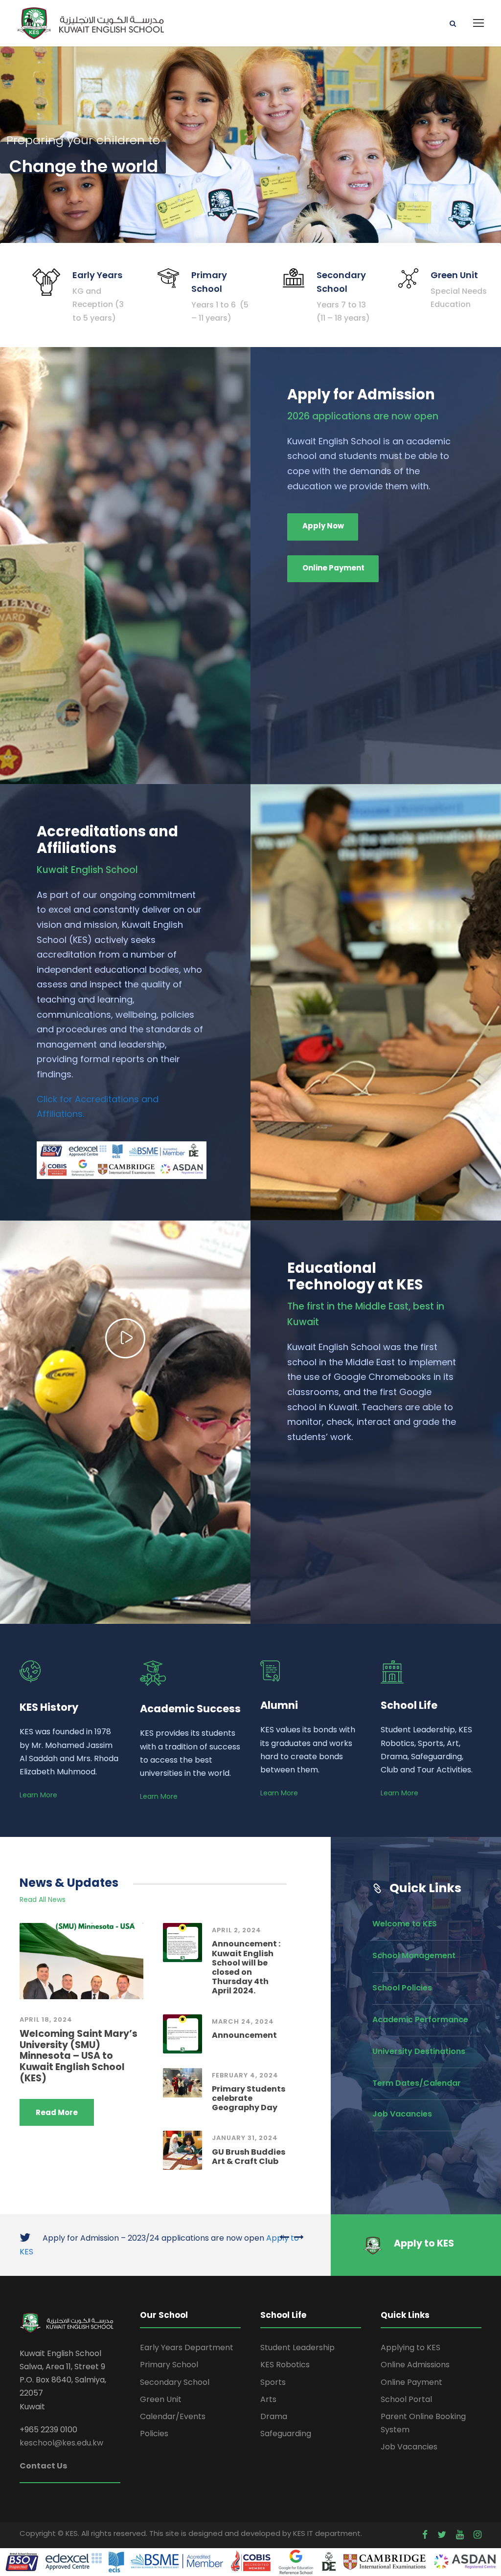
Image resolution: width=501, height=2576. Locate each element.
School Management (414, 1955)
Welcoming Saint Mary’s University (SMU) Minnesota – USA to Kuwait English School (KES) (79, 2056)
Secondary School (175, 2382)
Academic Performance (420, 2019)
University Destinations (419, 2051)
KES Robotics (285, 2365)
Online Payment (411, 2382)
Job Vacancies (402, 2114)
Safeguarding (286, 2434)
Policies (154, 2434)
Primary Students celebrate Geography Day (249, 2098)
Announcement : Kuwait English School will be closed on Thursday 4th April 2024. (246, 1967)
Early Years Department (187, 2347)
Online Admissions (415, 2365)
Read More (57, 2112)
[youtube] (460, 2535)
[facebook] (425, 2535)
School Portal (406, 2399)
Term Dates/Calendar (417, 2083)
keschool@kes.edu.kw (61, 2443)
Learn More (38, 1795)
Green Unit (161, 2399)
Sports (273, 2382)
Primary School (169, 2365)
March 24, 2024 (243, 2021)
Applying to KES (410, 2347)
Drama (274, 2416)
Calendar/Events (173, 2416)
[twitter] (442, 2535)
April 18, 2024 (46, 2019)
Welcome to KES (405, 1924)
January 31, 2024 (245, 2138)
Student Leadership (297, 2347)
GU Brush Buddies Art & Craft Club (249, 2157)
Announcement (244, 2035)
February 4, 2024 (245, 2075)
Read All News (43, 1899)
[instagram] (478, 2535)
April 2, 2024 (237, 1930)
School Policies (402, 1988)
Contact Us (43, 2466)
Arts (268, 2399)
